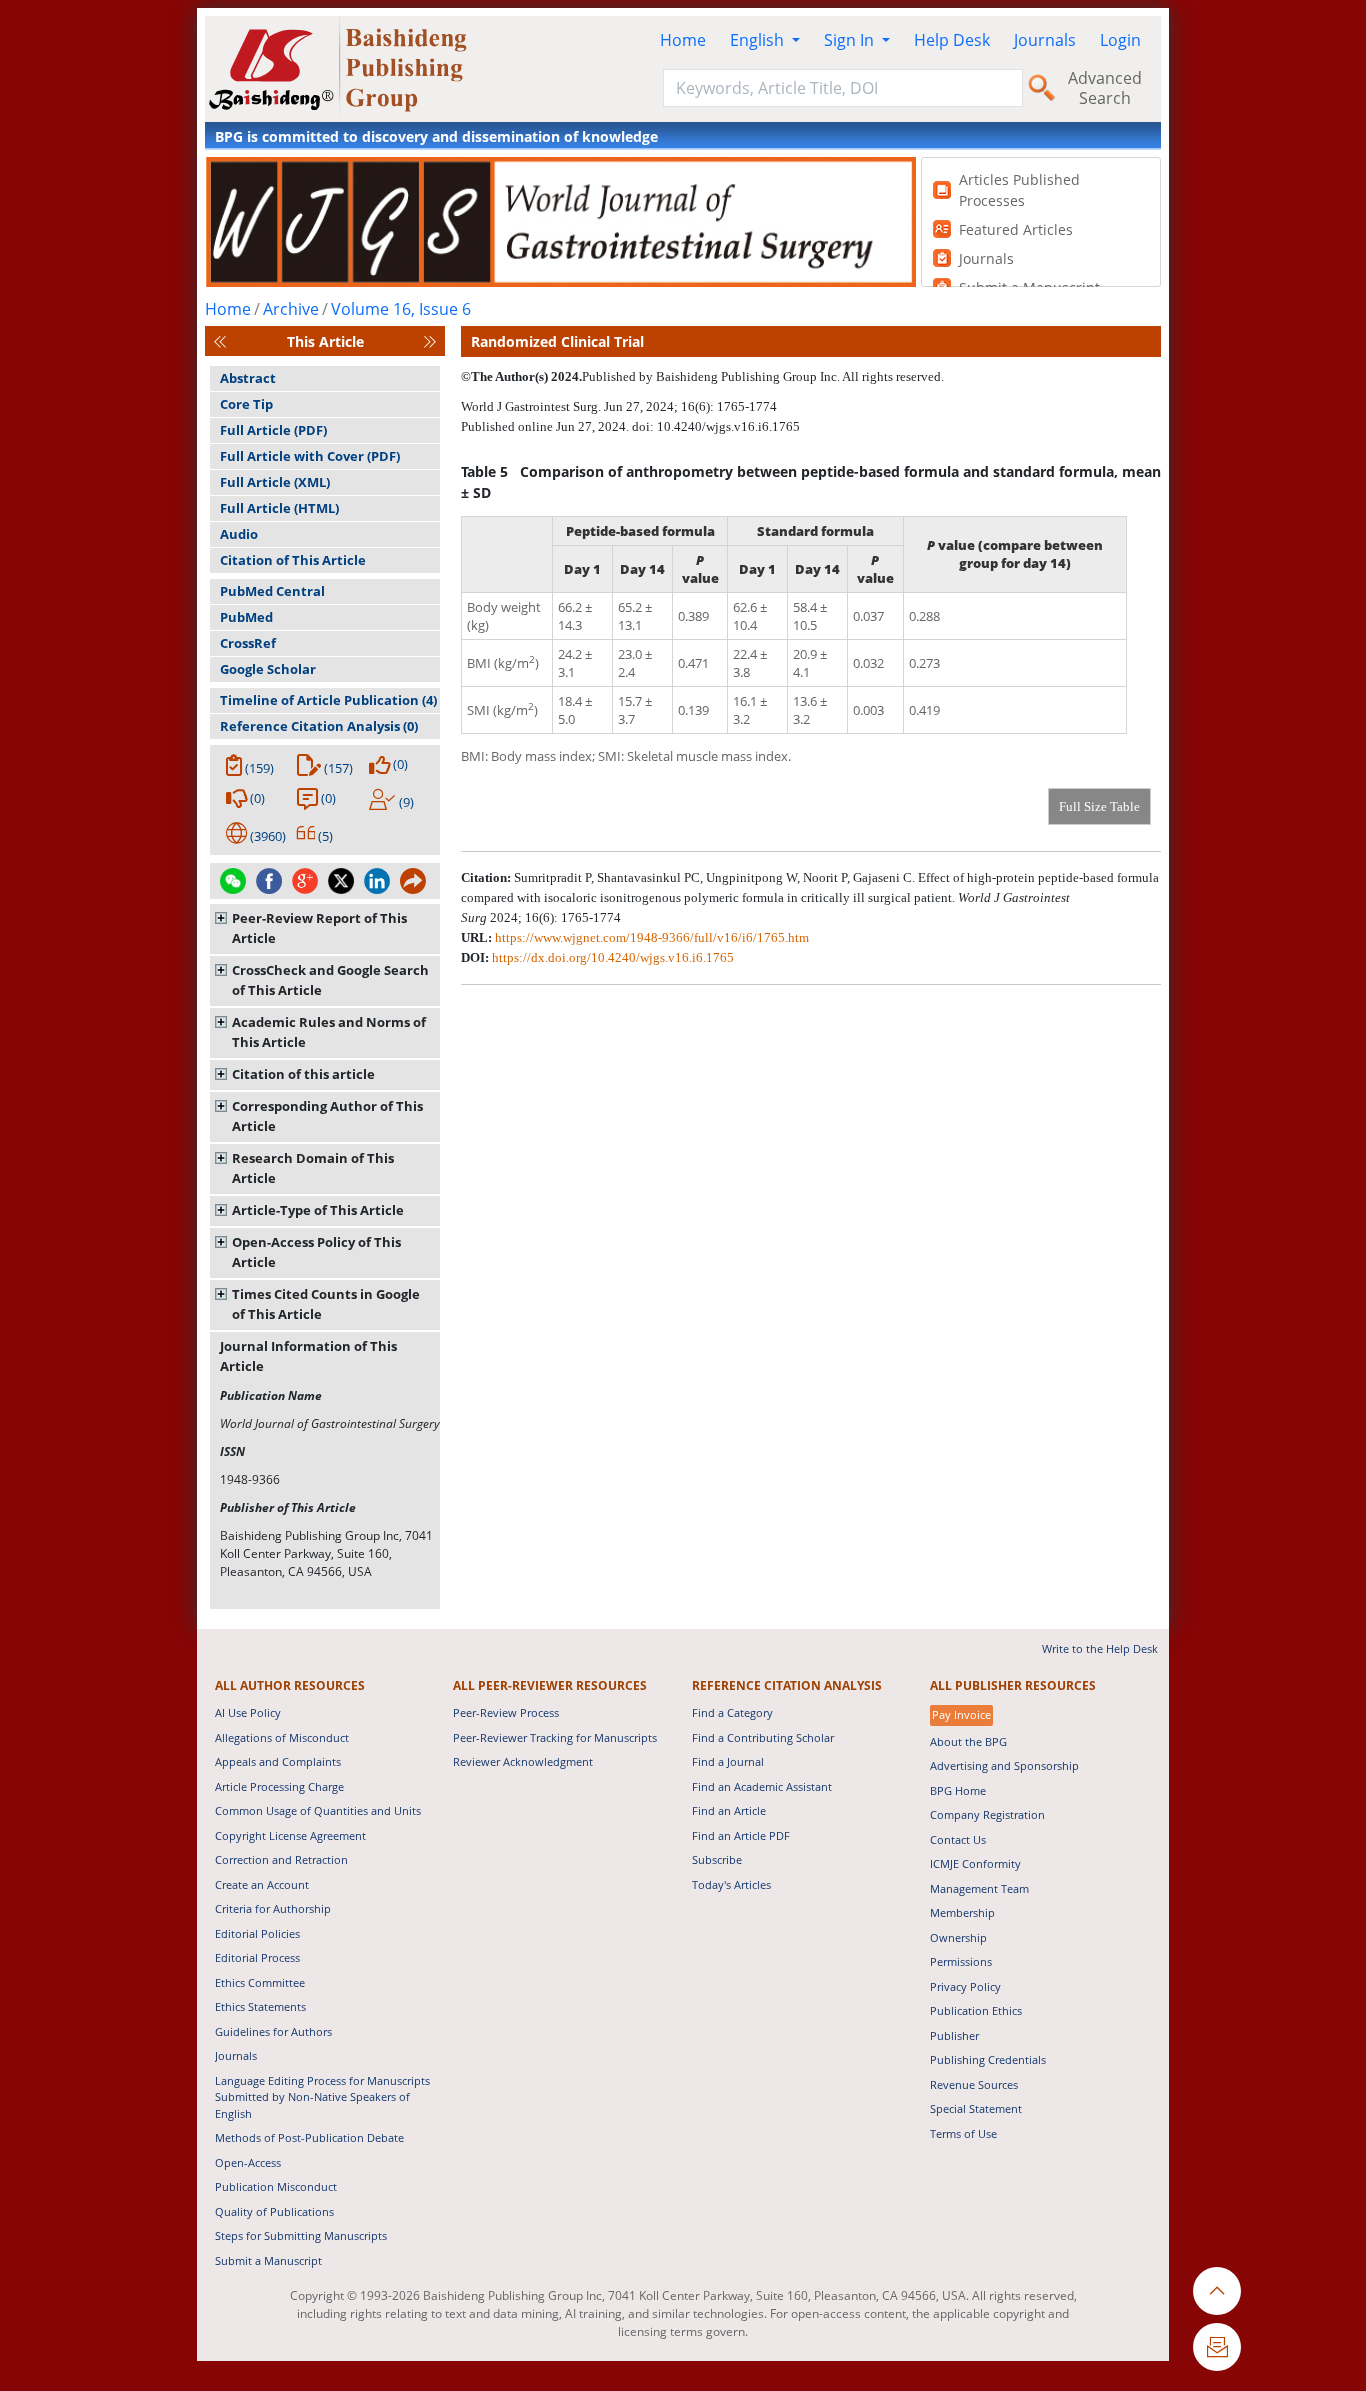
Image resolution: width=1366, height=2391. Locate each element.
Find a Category (732, 1712)
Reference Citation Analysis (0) (319, 726)
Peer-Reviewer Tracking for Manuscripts (555, 1737)
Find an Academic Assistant (762, 1786)
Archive (291, 309)
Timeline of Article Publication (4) (328, 700)
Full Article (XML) (275, 482)
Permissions (961, 1961)
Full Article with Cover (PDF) (310, 456)
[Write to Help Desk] (1217, 2347)
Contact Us (958, 1839)
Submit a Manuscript (268, 2260)
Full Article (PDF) (273, 430)
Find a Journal (728, 1761)
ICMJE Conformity (975, 1863)
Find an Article (729, 1810)
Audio (239, 534)
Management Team (979, 1888)
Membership (962, 1912)
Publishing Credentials (988, 2059)
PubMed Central (272, 591)
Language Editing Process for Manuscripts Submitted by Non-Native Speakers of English (322, 2097)
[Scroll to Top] (1217, 2291)
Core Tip (246, 404)
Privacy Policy (965, 1986)
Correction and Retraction (281, 1859)
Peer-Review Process (506, 1712)
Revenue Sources (974, 2084)
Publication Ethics (976, 2010)
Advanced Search (1105, 88)
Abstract (248, 378)
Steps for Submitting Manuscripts (301, 2235)
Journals (1045, 40)
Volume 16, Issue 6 (401, 309)
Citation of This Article (293, 560)
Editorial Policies (257, 1933)
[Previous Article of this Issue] (220, 341)
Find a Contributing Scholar (763, 1737)
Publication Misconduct (276, 2186)
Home (683, 40)
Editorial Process (257, 1957)
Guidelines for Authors (273, 2031)
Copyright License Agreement (290, 1835)
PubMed (246, 617)
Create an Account (262, 1884)
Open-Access (248, 2162)
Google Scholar (268, 669)
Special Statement (976, 2108)
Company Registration (987, 1814)
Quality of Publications (274, 2211)
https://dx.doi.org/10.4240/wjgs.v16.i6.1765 (613, 957)
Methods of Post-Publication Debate (309, 2137)
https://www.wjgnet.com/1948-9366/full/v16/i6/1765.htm (652, 937)
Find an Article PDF (741, 1835)
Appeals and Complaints (278, 1761)
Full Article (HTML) (279, 508)
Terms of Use (963, 2133)
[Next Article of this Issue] (430, 341)
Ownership (958, 1937)
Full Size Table (1099, 806)
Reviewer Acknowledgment (523, 1761)
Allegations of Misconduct (282, 1737)
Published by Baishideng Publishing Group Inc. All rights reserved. (763, 376)
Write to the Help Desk (1100, 1648)
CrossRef (248, 643)
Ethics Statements (260, 2006)
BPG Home (958, 1790)
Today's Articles (731, 1884)
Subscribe (717, 1859)
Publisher (954, 2035)
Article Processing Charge (279, 1786)
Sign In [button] (851, 40)
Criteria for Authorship (273, 1908)
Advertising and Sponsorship (1004, 1765)
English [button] (759, 40)
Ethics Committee (260, 1982)
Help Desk (952, 40)
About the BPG (968, 1741)
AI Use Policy (248, 1712)
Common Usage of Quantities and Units (318, 1810)
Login (1120, 40)
